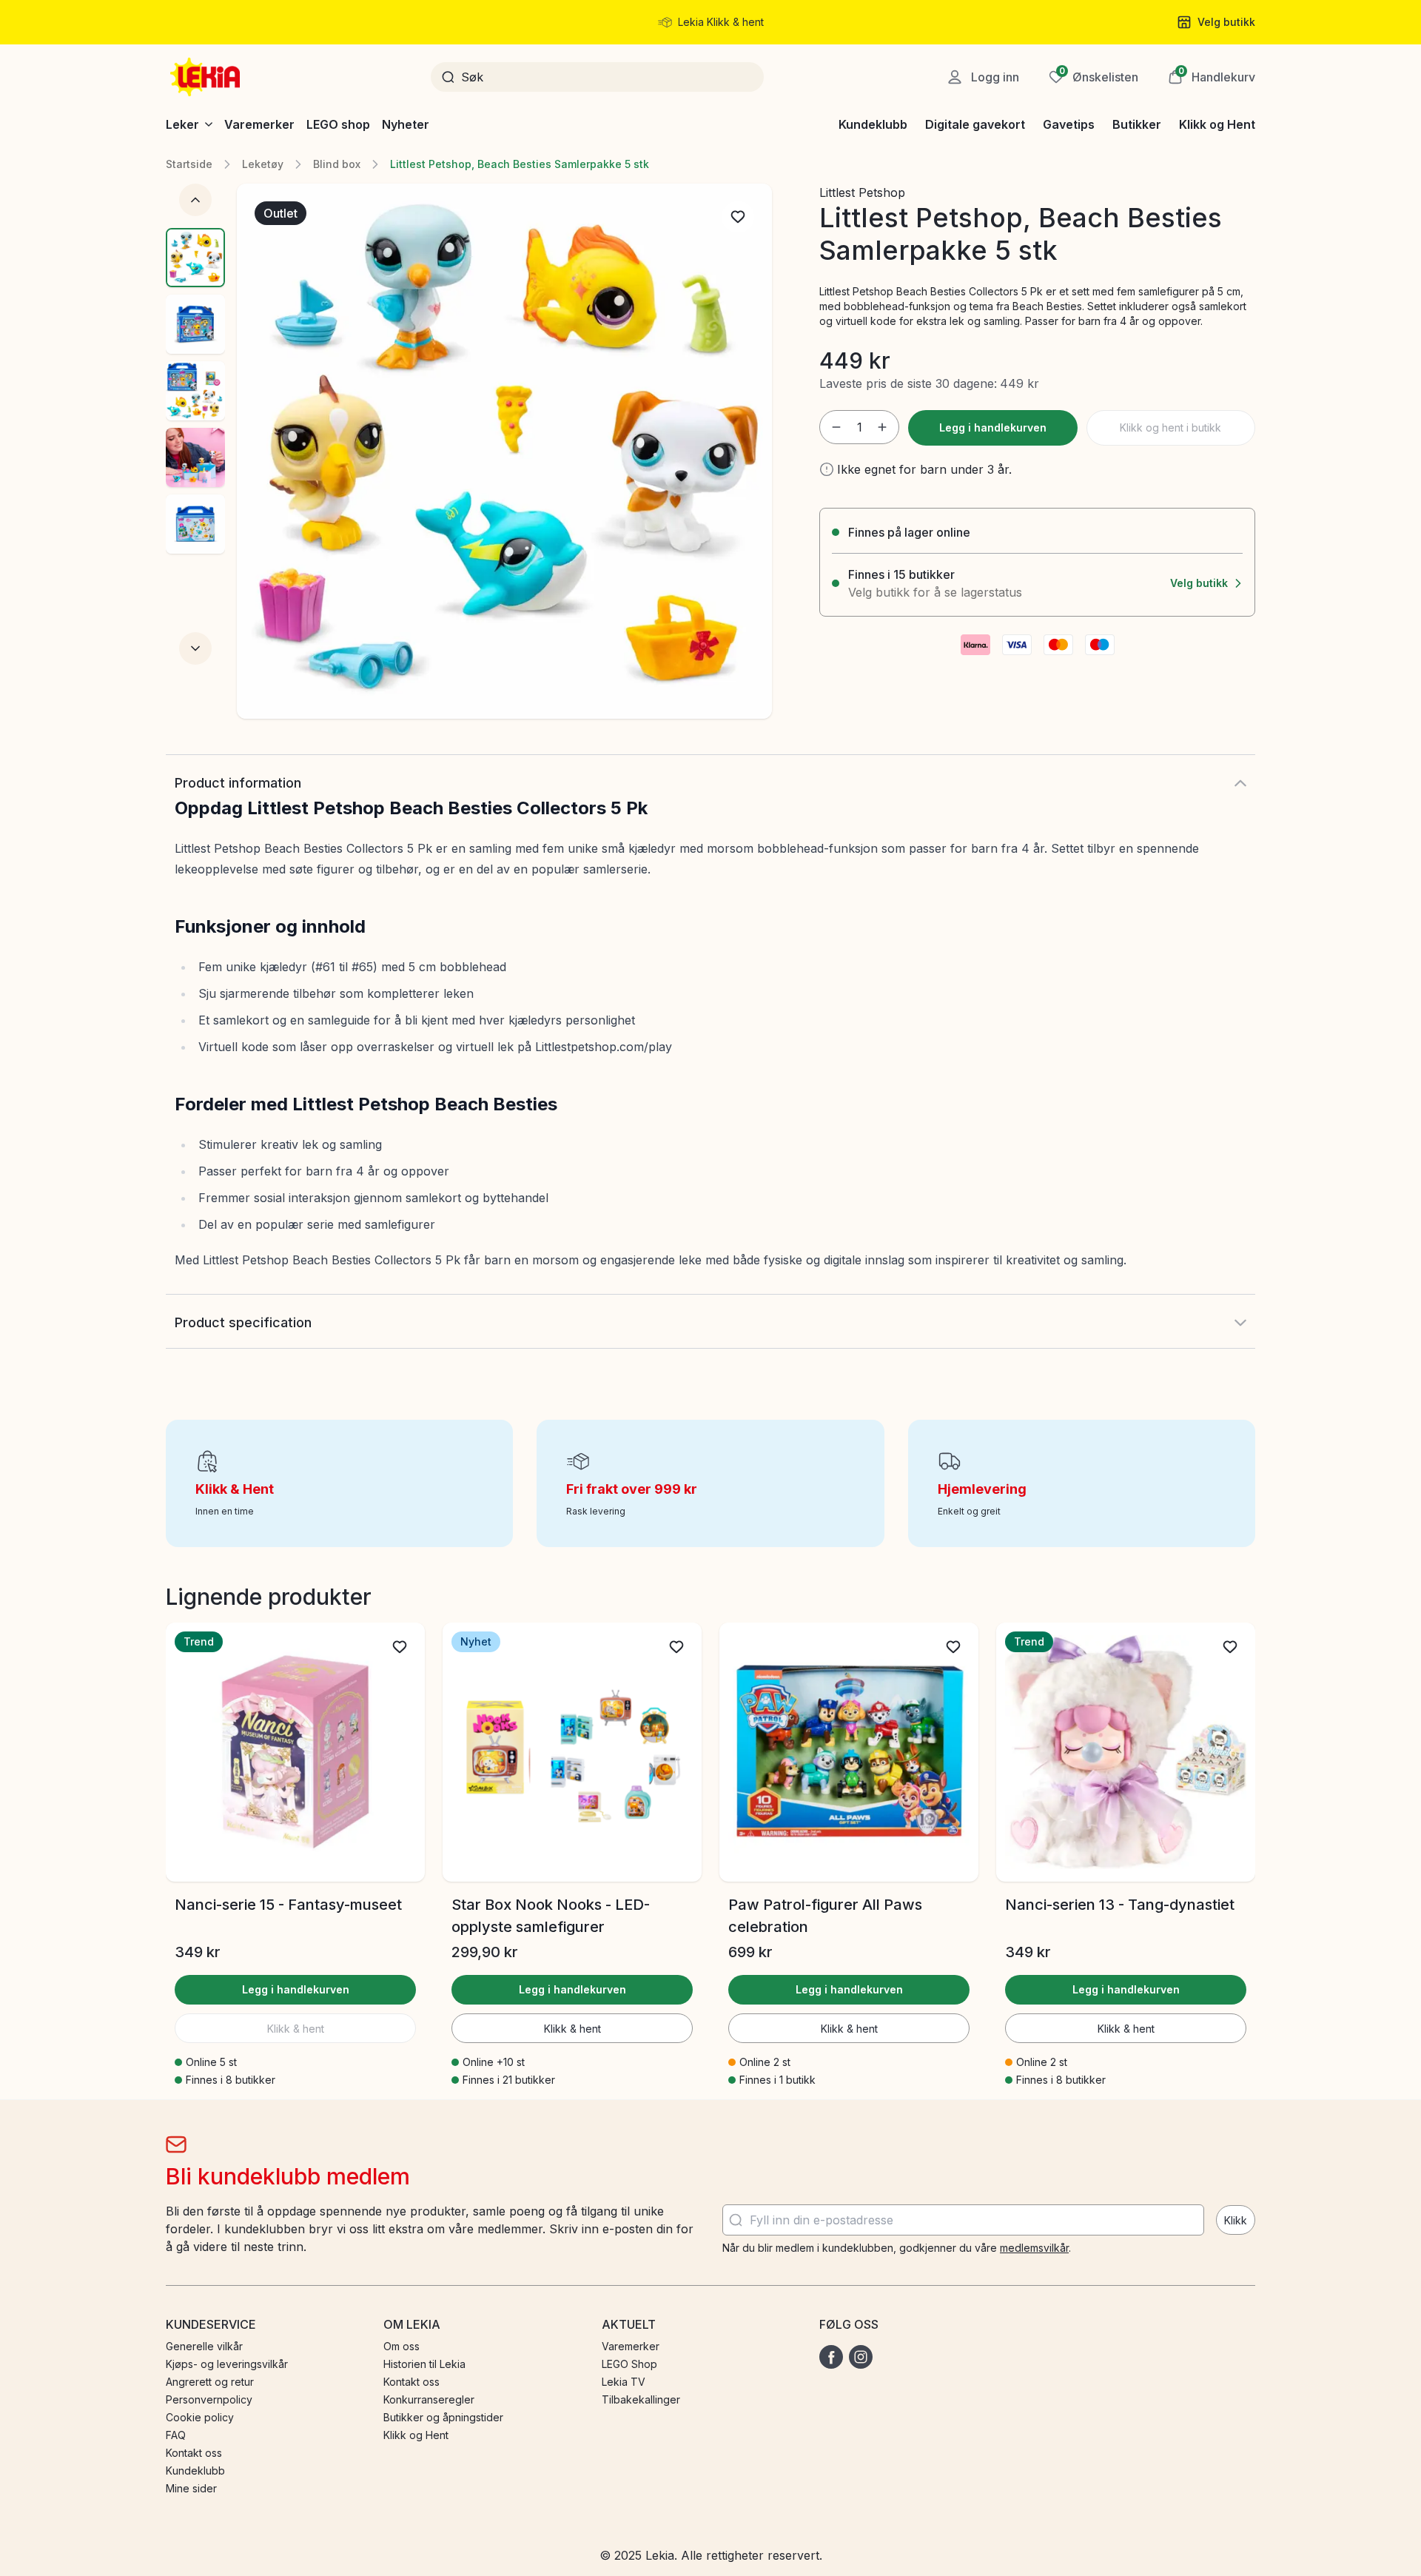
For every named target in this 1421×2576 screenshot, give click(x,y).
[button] (1212, 77)
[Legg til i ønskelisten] (738, 217)
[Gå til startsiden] (206, 77)
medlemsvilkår (1034, 2248)
